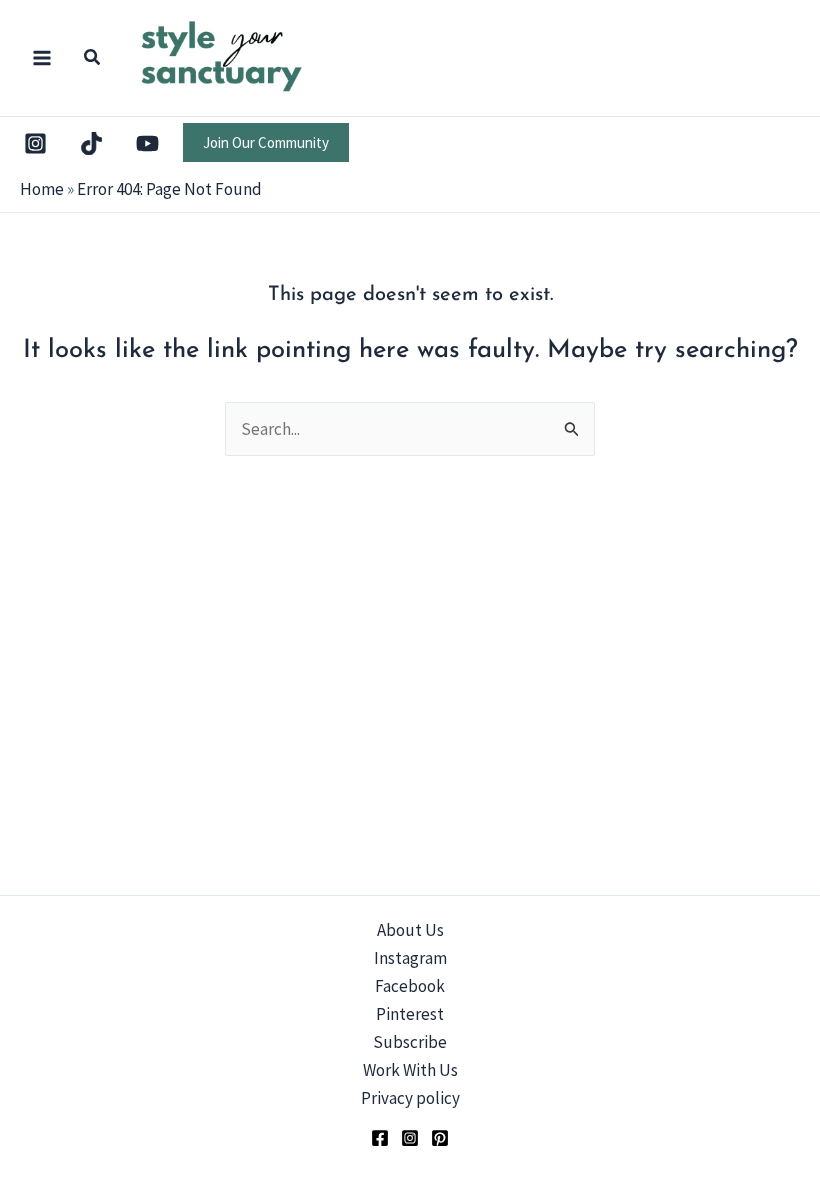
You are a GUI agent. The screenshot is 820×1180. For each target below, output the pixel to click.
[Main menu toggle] (42, 58)
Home (42, 189)
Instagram (410, 958)
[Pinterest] (440, 1138)
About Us (410, 930)
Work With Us (410, 1070)
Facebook (410, 986)
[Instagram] (35, 143)
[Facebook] (380, 1138)
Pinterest (410, 1014)
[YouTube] (147, 143)
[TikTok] (91, 143)
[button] (93, 59)
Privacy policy (410, 1098)
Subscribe (410, 1042)
